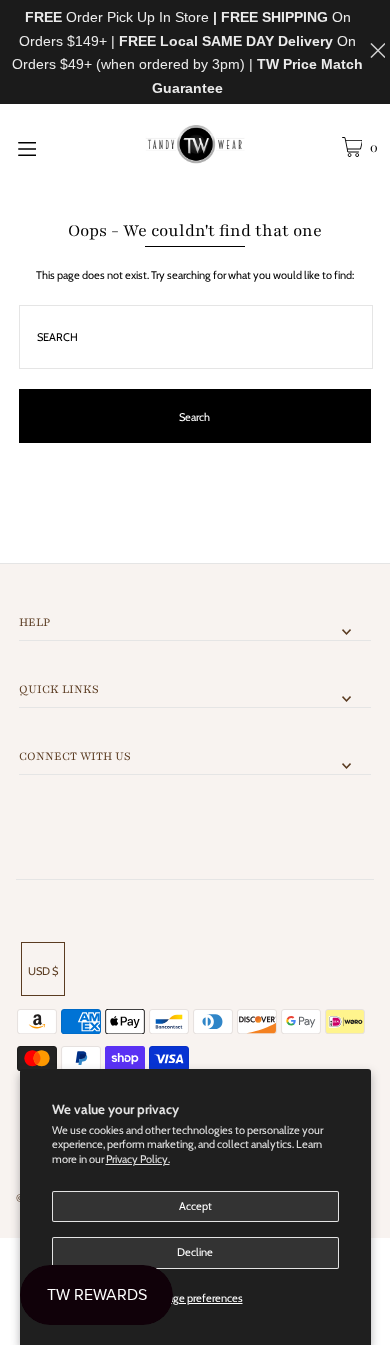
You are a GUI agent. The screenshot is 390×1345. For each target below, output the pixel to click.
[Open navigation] (52, 147)
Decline (195, 1252)
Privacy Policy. (138, 1159)
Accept (195, 1206)
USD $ (43, 971)
